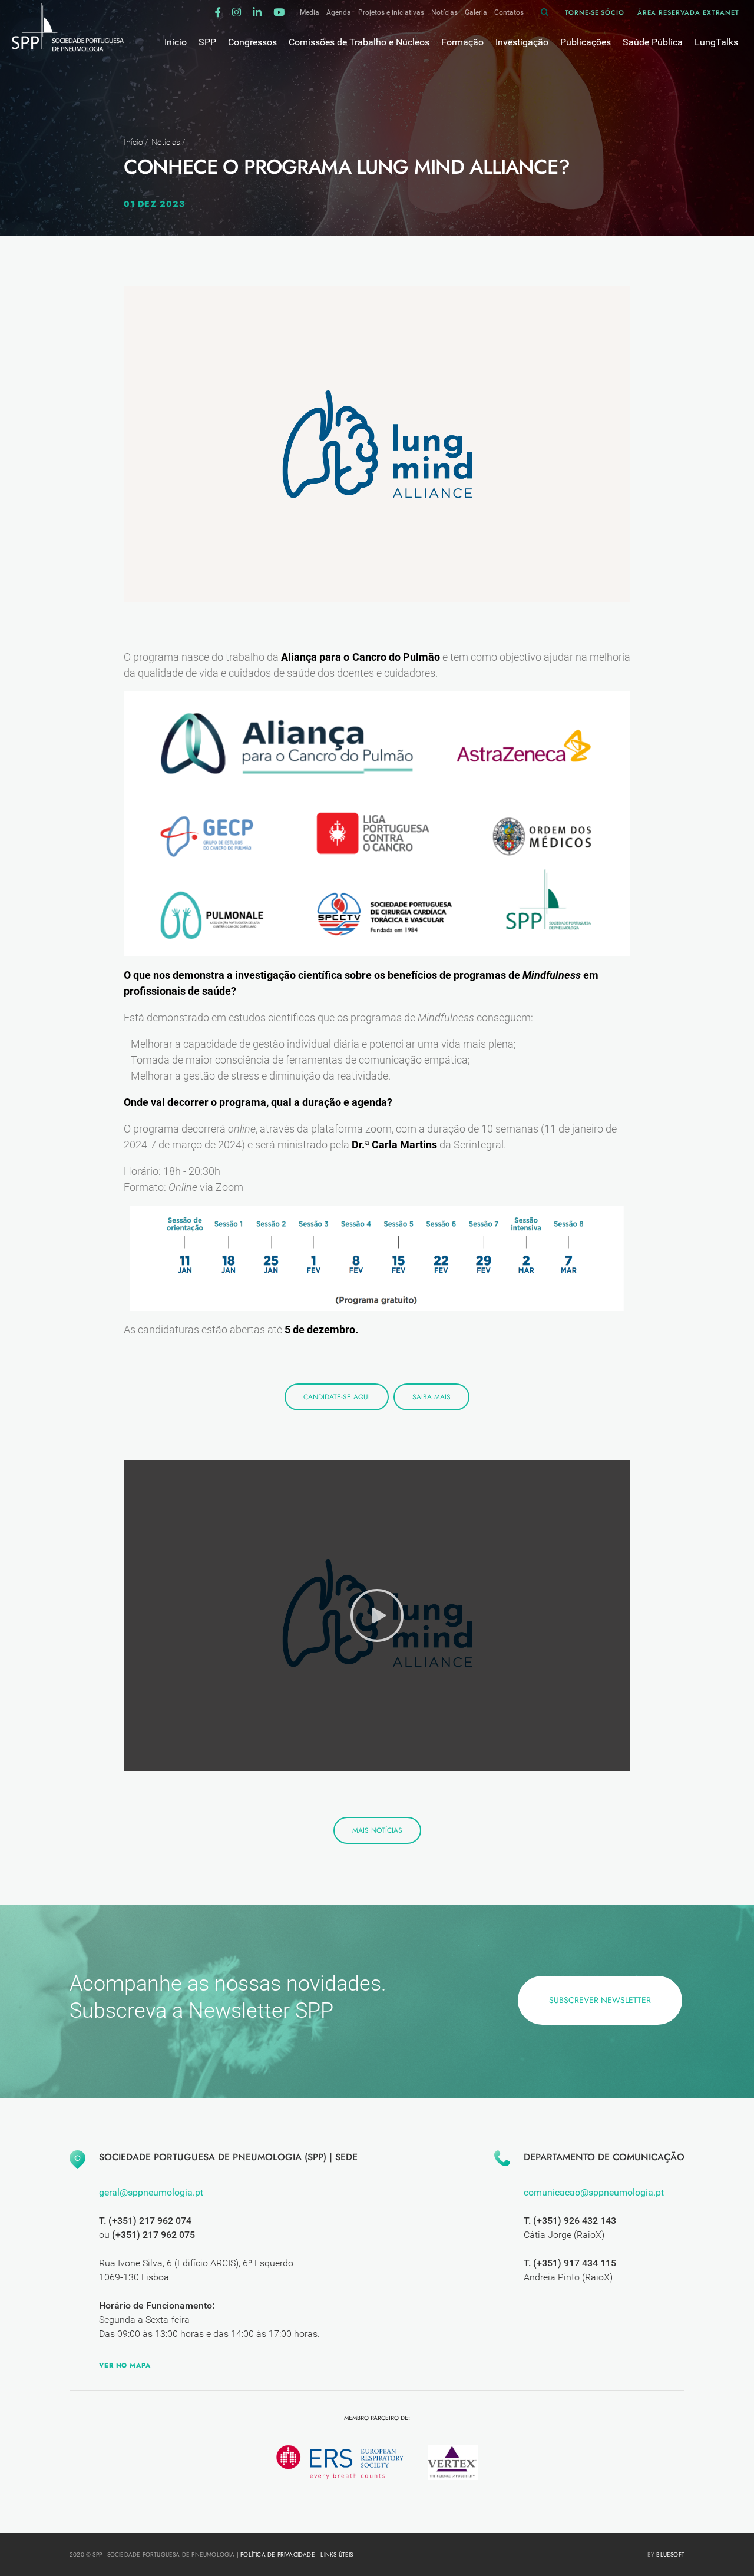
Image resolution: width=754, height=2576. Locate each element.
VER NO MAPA (125, 2365)
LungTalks (716, 42)
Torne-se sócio (594, 12)
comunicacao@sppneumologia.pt (594, 2192)
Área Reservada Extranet (688, 12)
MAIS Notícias (377, 1830)
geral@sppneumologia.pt (151, 2192)
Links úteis (337, 2555)
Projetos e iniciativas (391, 12)
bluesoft (670, 2555)
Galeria (476, 12)
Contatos (509, 12)
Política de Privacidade (278, 2555)
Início (133, 142)
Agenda (339, 12)
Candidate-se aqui (337, 1397)
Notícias (444, 12)
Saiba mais (431, 1397)
